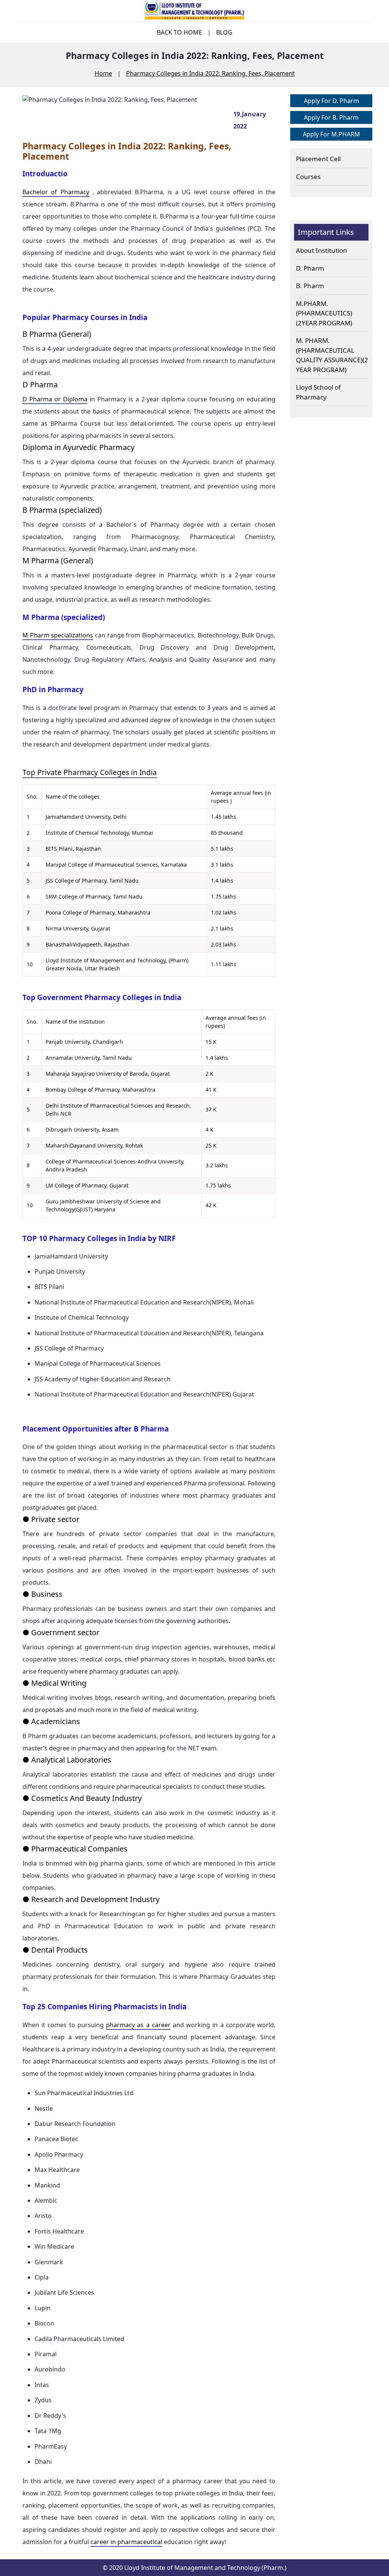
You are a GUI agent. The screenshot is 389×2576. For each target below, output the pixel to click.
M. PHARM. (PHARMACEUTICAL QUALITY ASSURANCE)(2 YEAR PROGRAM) (332, 355)
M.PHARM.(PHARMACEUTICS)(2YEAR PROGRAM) (324, 313)
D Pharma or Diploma (55, 399)
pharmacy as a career (138, 2025)
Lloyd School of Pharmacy (318, 392)
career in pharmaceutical (126, 2542)
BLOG (224, 32)
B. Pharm (310, 286)
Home (103, 73)
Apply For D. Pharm (331, 101)
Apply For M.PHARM (331, 134)
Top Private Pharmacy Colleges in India (90, 772)
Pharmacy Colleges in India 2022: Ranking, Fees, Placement (210, 73)
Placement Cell (318, 159)
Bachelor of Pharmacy (56, 192)
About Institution (322, 250)
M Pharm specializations (58, 635)
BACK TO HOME (179, 32)
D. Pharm (310, 268)
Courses (308, 177)
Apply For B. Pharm (331, 117)
